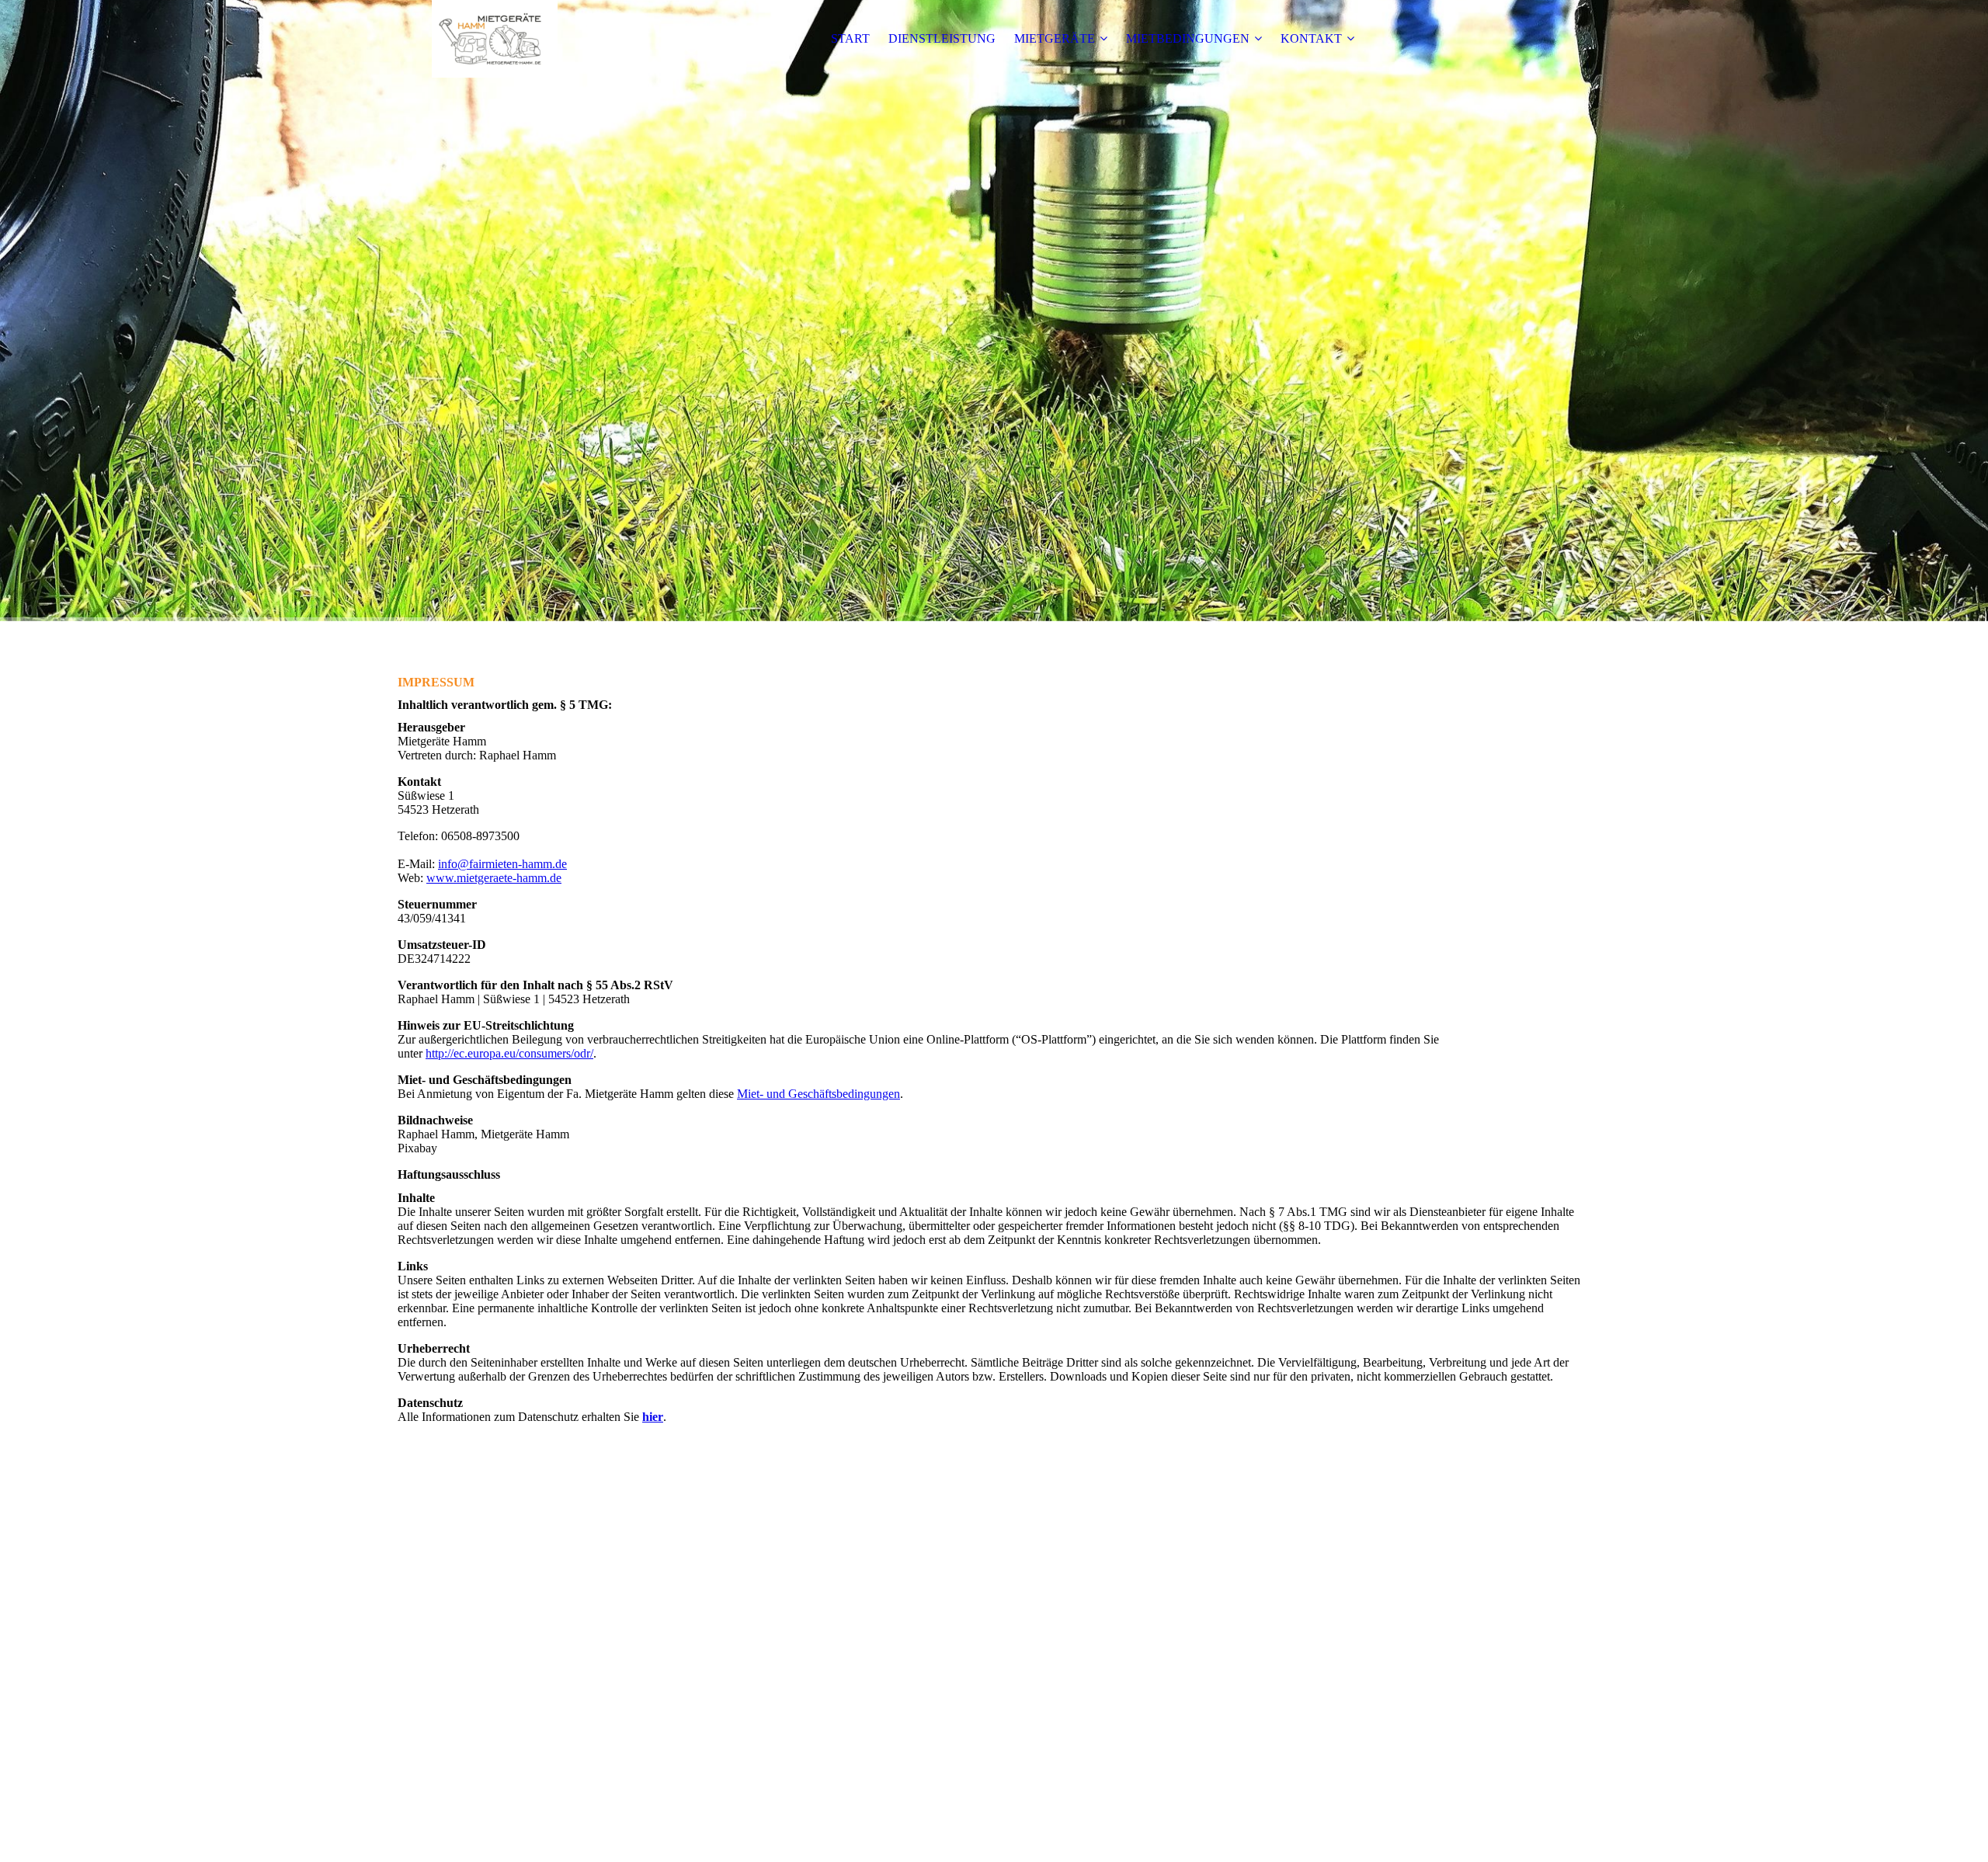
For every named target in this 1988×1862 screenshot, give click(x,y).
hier (653, 1417)
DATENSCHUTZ (1034, 1835)
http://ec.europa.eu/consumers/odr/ (509, 1053)
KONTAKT (1311, 38)
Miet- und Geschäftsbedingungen (818, 1094)
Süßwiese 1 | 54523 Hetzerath (994, 1793)
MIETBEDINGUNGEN (1188, 38)
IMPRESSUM (944, 1835)
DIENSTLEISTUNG (942, 38)
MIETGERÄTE (1055, 38)
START (850, 38)
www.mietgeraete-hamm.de (494, 878)
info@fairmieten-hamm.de (502, 864)
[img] (495, 39)
